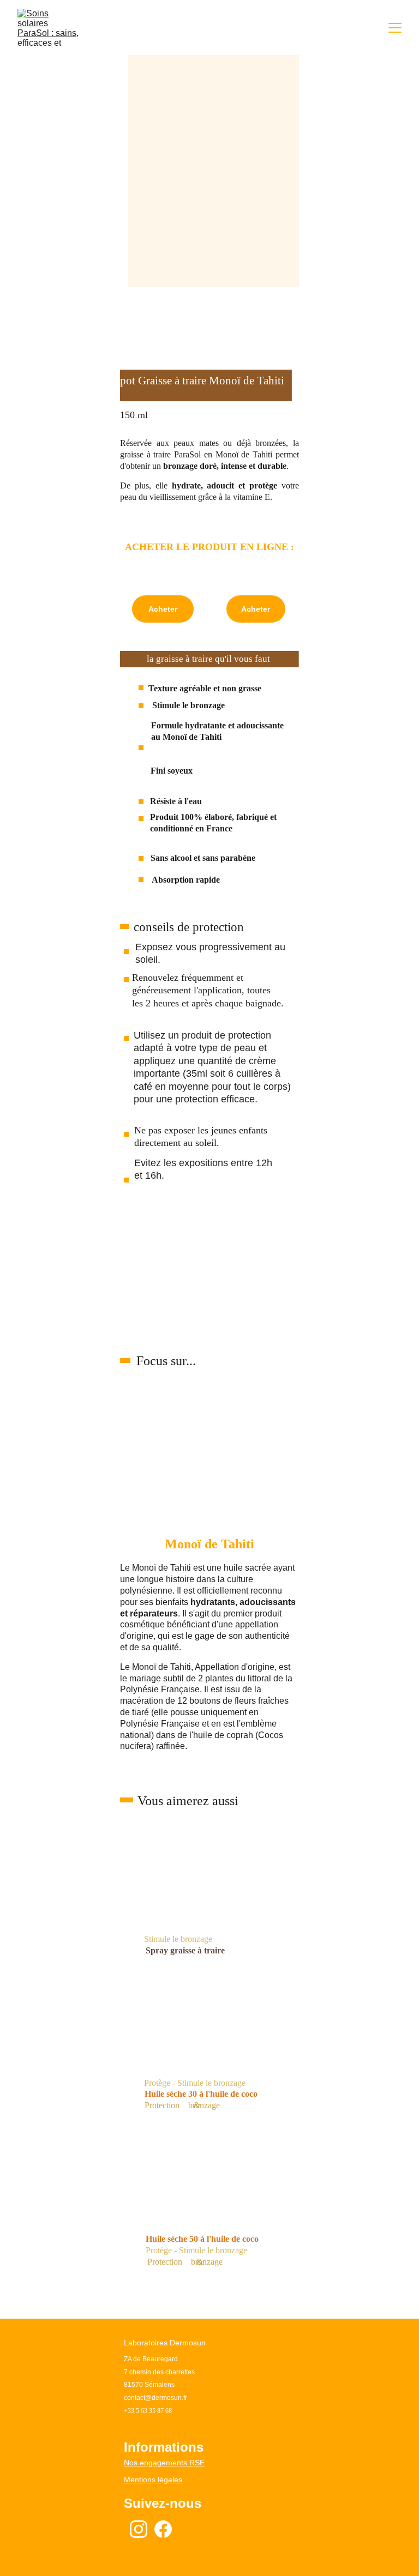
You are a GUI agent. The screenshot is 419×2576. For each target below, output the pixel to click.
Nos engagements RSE (164, 2463)
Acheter (163, 609)
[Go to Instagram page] (139, 2529)
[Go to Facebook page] (163, 2529)
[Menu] (395, 28)
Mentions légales (153, 2480)
